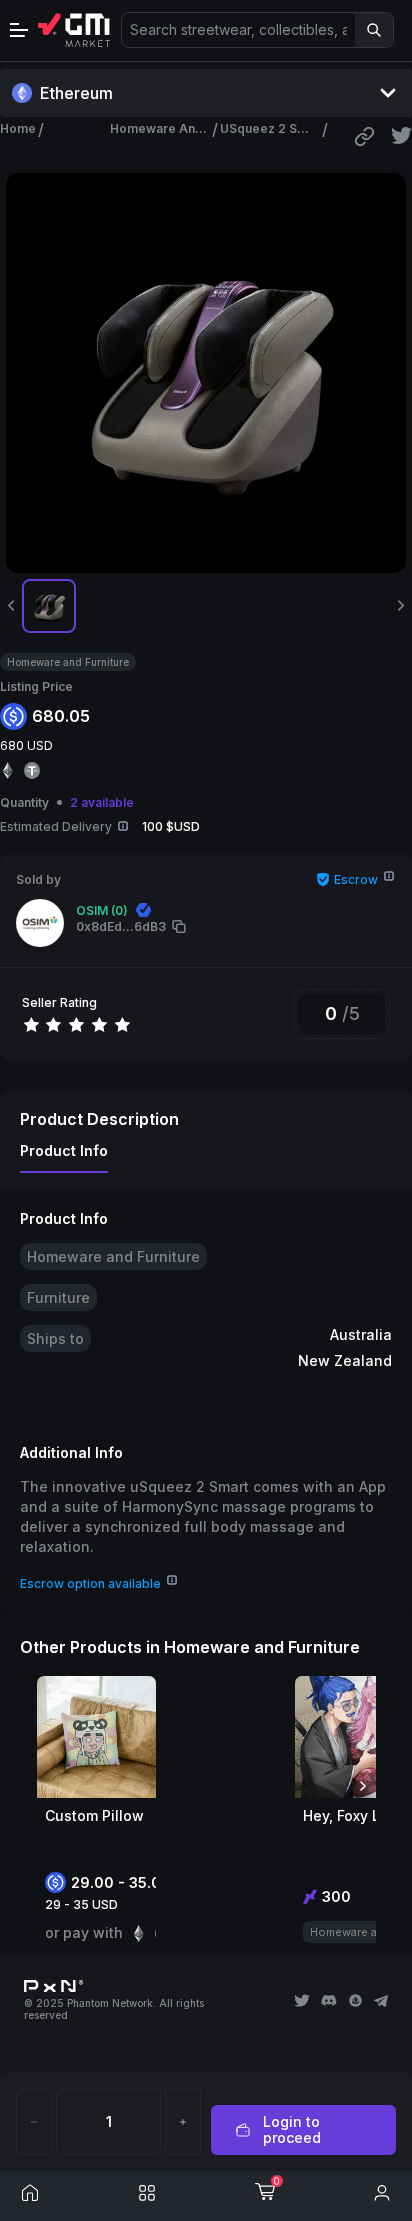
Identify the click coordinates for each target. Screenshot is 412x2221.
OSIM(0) (102, 910)
